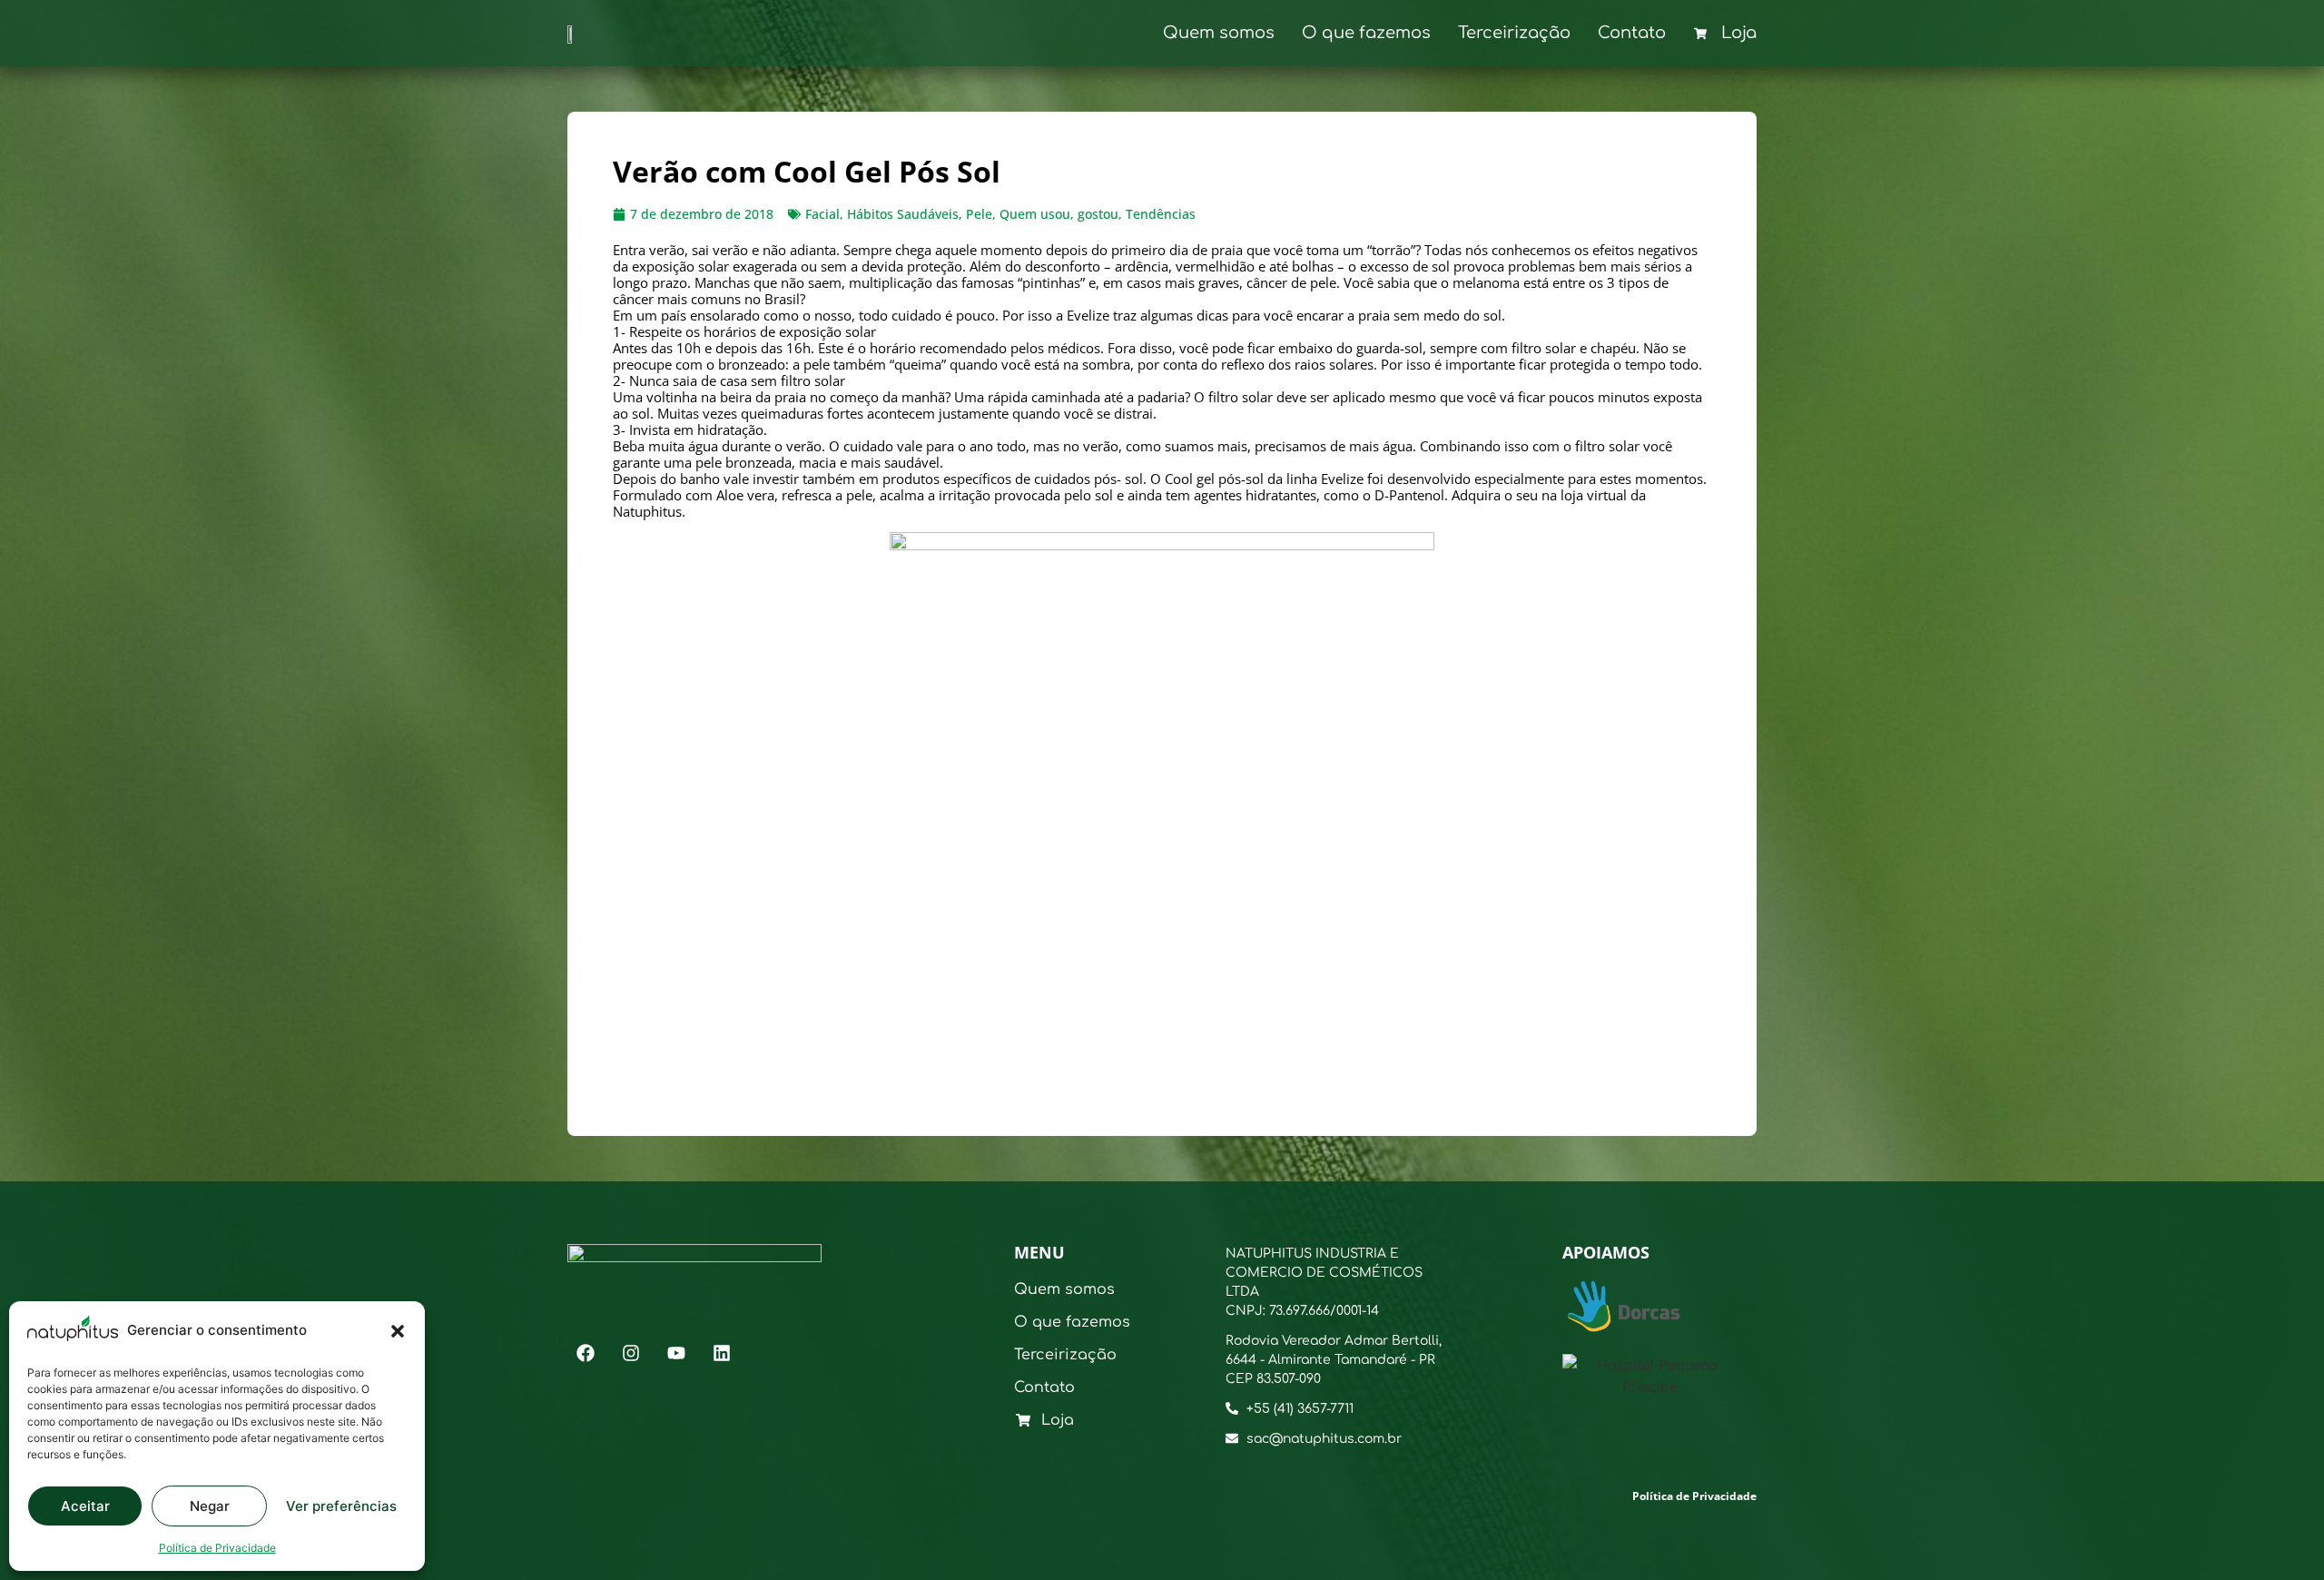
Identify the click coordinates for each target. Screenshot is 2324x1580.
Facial (822, 214)
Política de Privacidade (217, 1548)
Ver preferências (341, 1506)
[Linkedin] (722, 1353)
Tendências (1161, 214)
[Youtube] (676, 1353)
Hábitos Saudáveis (903, 214)
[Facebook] (586, 1353)
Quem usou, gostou (1059, 214)
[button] (398, 1331)
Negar (210, 1506)
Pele (979, 214)
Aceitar (85, 1506)
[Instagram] (631, 1353)
